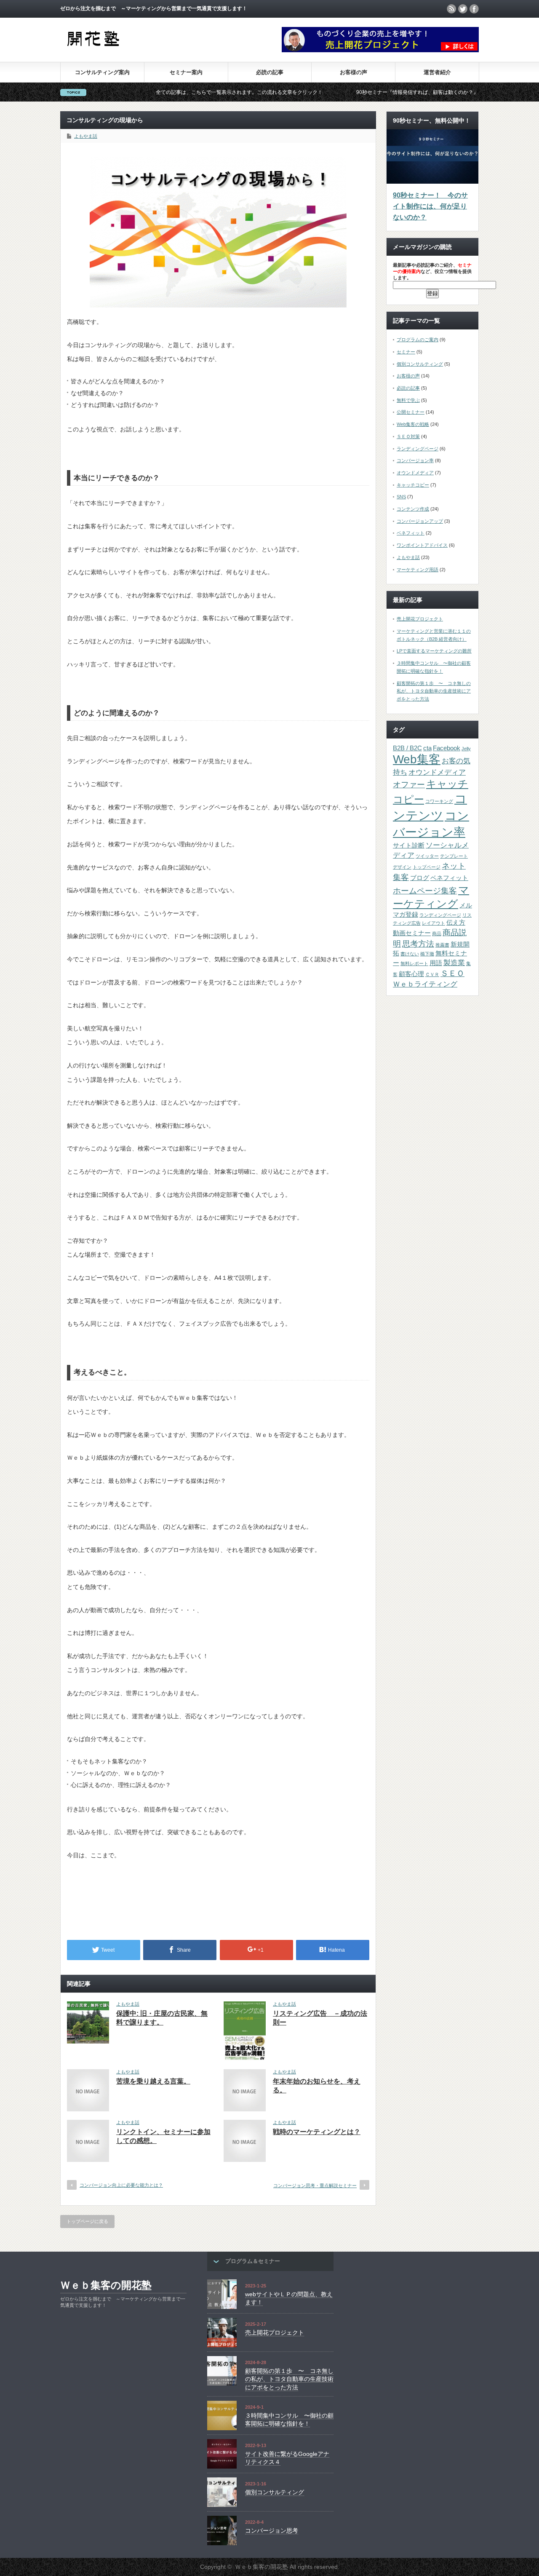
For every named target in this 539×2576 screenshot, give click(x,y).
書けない (410, 954)
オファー (409, 784)
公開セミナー (411, 412)
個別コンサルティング (420, 364)
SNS (401, 497)
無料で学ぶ (408, 400)
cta (427, 748)
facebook (474, 9)
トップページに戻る (87, 2221)
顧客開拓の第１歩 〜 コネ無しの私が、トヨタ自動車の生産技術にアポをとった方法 (434, 691)
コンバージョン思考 (272, 2531)
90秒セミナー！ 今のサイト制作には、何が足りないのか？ (430, 206)
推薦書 (442, 945)
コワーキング (439, 801)
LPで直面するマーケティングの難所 (434, 651)
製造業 (454, 963)
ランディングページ (418, 449)
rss (451, 9)
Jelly (466, 749)
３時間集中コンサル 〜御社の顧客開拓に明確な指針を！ (289, 2420)
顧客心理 (411, 974)
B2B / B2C (407, 748)
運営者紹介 (437, 72)
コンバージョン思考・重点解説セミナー (315, 2185)
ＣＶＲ (432, 974)
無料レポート (414, 963)
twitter (463, 9)
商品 (437, 934)
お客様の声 (354, 72)
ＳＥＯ (452, 973)
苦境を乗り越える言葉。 (153, 2081)
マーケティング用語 (418, 570)
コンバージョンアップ (420, 521)
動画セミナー (412, 933)
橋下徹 (427, 954)
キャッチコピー (413, 485)
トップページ (427, 867)
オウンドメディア (415, 473)
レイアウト (434, 923)
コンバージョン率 (415, 460)
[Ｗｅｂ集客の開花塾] (92, 50)
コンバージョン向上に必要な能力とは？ (121, 2185)
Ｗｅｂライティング (425, 984)
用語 (436, 963)
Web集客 (417, 759)
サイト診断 (409, 845)
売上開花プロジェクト (420, 619)
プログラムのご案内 (418, 340)
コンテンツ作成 (413, 509)
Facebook (447, 748)
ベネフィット (411, 533)
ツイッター (427, 856)
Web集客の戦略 (413, 424)
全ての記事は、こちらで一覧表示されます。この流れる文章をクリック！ (181, 92)
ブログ (420, 878)
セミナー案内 (186, 72)
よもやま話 (86, 136)
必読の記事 (270, 72)
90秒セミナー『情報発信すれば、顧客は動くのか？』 (360, 92)
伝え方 (456, 923)
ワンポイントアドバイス (422, 545)
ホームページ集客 (425, 891)
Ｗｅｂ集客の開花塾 (106, 2285)
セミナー (406, 352)
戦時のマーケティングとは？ (317, 2132)
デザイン (402, 867)
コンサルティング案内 (102, 72)
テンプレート (454, 856)
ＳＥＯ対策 (408, 436)
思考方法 (418, 944)
